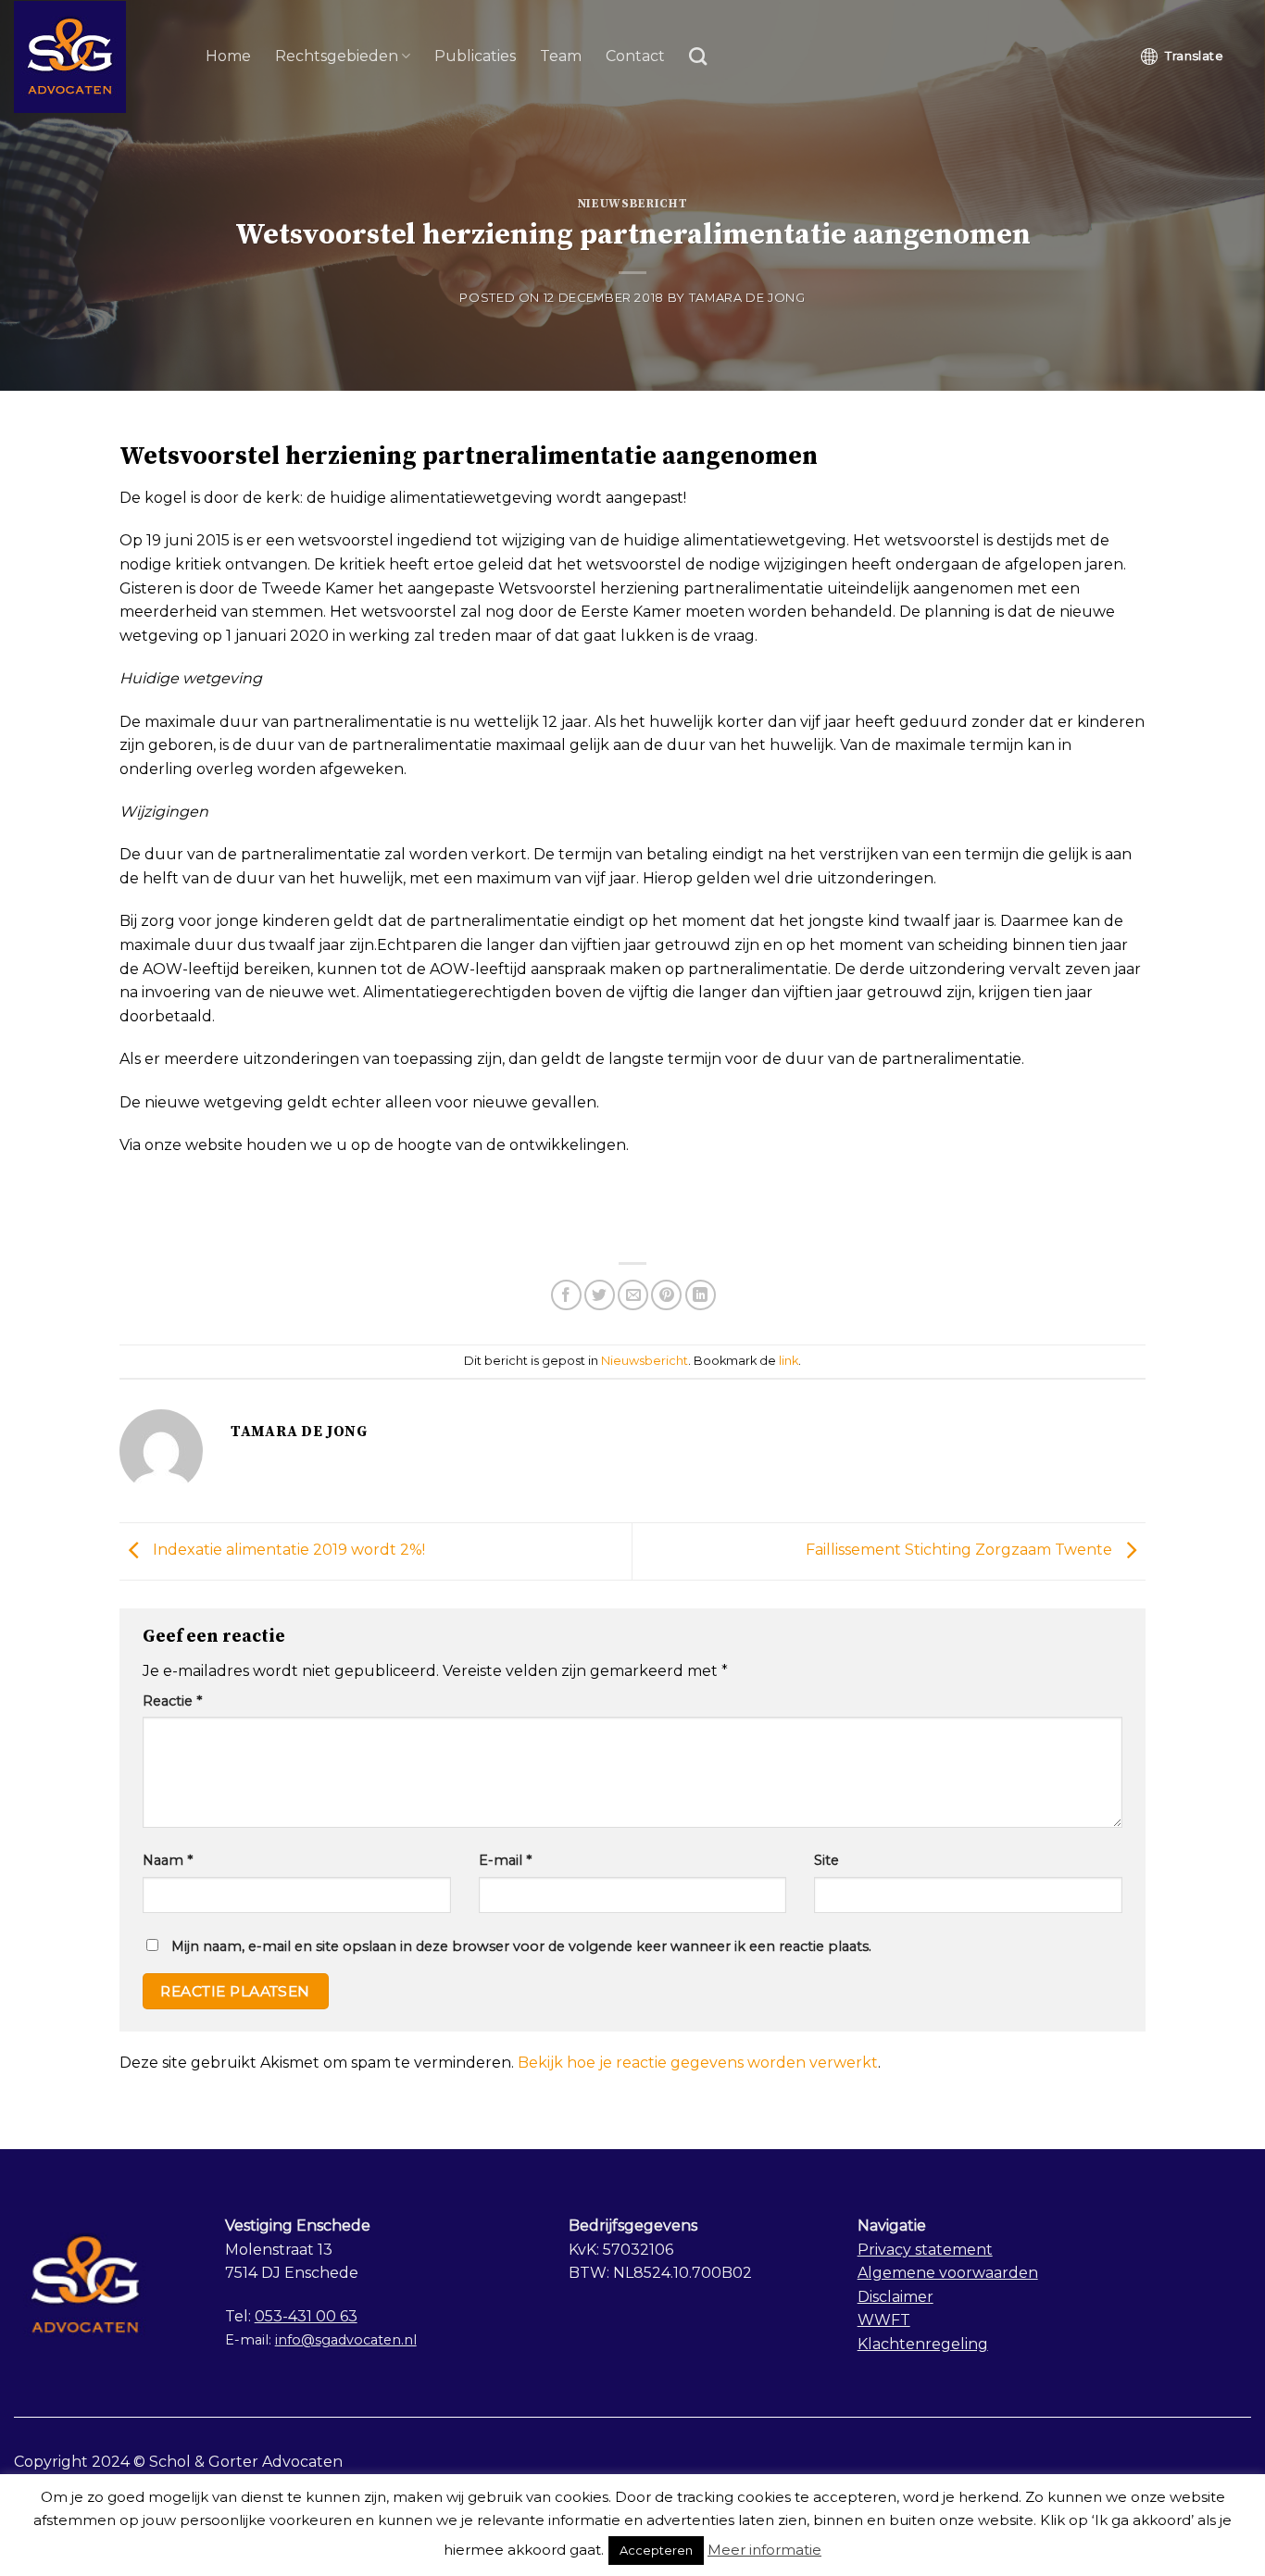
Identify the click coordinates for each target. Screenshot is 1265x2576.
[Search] (698, 56)
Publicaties (475, 56)
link (789, 1361)
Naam (168, 1860)
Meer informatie (764, 2550)
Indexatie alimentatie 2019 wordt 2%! (287, 1550)
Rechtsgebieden (337, 56)
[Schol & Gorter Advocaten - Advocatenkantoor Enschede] (96, 57)
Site (827, 1860)
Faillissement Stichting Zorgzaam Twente (961, 1550)
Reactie (172, 1701)
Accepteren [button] (656, 2550)
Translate (1194, 56)
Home (228, 56)
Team (561, 56)
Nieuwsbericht (632, 204)
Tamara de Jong (747, 298)
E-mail (505, 1860)
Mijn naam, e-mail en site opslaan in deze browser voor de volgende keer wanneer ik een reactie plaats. (521, 1946)
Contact (635, 56)
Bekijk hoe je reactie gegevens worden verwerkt (698, 2063)
